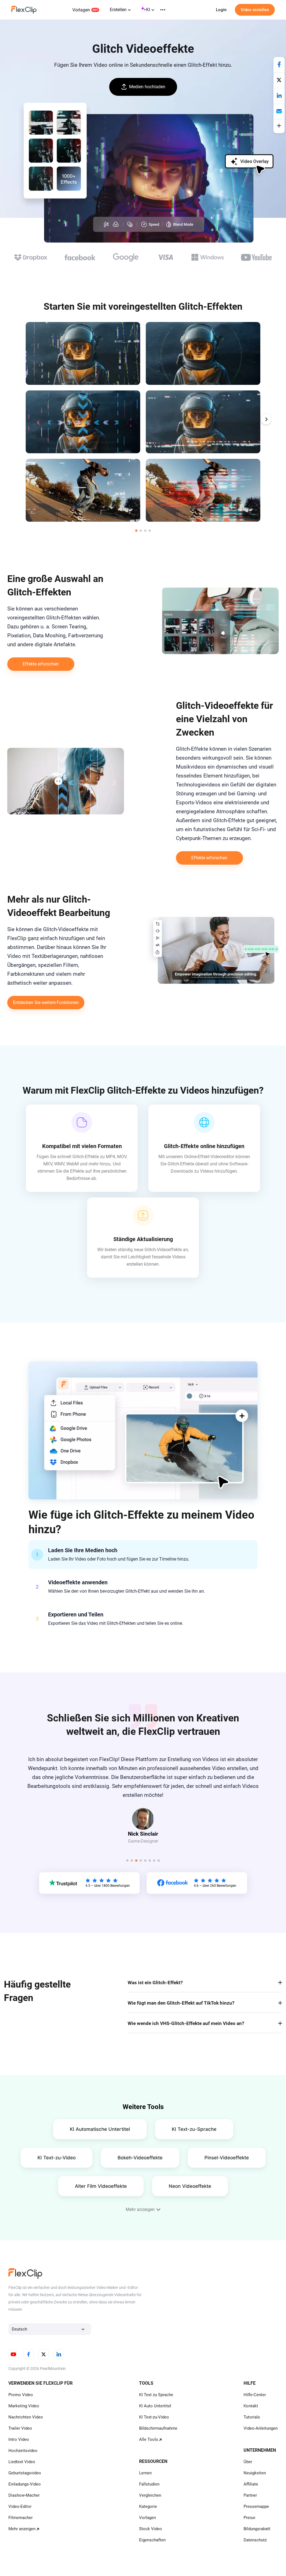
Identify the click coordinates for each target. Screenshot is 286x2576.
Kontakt (251, 2406)
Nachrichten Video (26, 2417)
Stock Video (151, 2529)
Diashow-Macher (24, 2495)
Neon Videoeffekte (190, 2186)
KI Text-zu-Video (57, 2158)
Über (248, 2462)
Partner (250, 2495)
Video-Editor (20, 2506)
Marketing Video (24, 2406)
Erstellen (118, 10)
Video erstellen (255, 10)
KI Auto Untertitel (155, 2406)
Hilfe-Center (255, 2395)
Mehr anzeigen (22, 2529)
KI (148, 10)
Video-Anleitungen (261, 2428)
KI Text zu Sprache (156, 2395)
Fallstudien (149, 2484)
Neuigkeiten (255, 2473)
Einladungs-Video (25, 2484)
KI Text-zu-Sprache (194, 2129)
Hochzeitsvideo (23, 2451)
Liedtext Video (22, 2462)
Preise (249, 2518)
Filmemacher (21, 2518)
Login (221, 10)
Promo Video (21, 2395)
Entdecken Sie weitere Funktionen (46, 1002)
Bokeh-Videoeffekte (140, 2158)
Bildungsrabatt (257, 2529)
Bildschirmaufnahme (158, 2428)
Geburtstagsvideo (25, 2473)
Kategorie (148, 2506)
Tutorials (252, 2417)
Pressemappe (256, 2506)
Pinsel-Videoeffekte (227, 2158)
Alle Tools (149, 2439)
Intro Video (19, 2439)
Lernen (145, 2473)
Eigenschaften (152, 2540)
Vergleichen (150, 2495)
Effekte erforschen (41, 664)
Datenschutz (255, 2540)
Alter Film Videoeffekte (101, 2186)
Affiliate (251, 2484)
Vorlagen (81, 10)
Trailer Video (20, 2428)
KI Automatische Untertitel (100, 2129)
